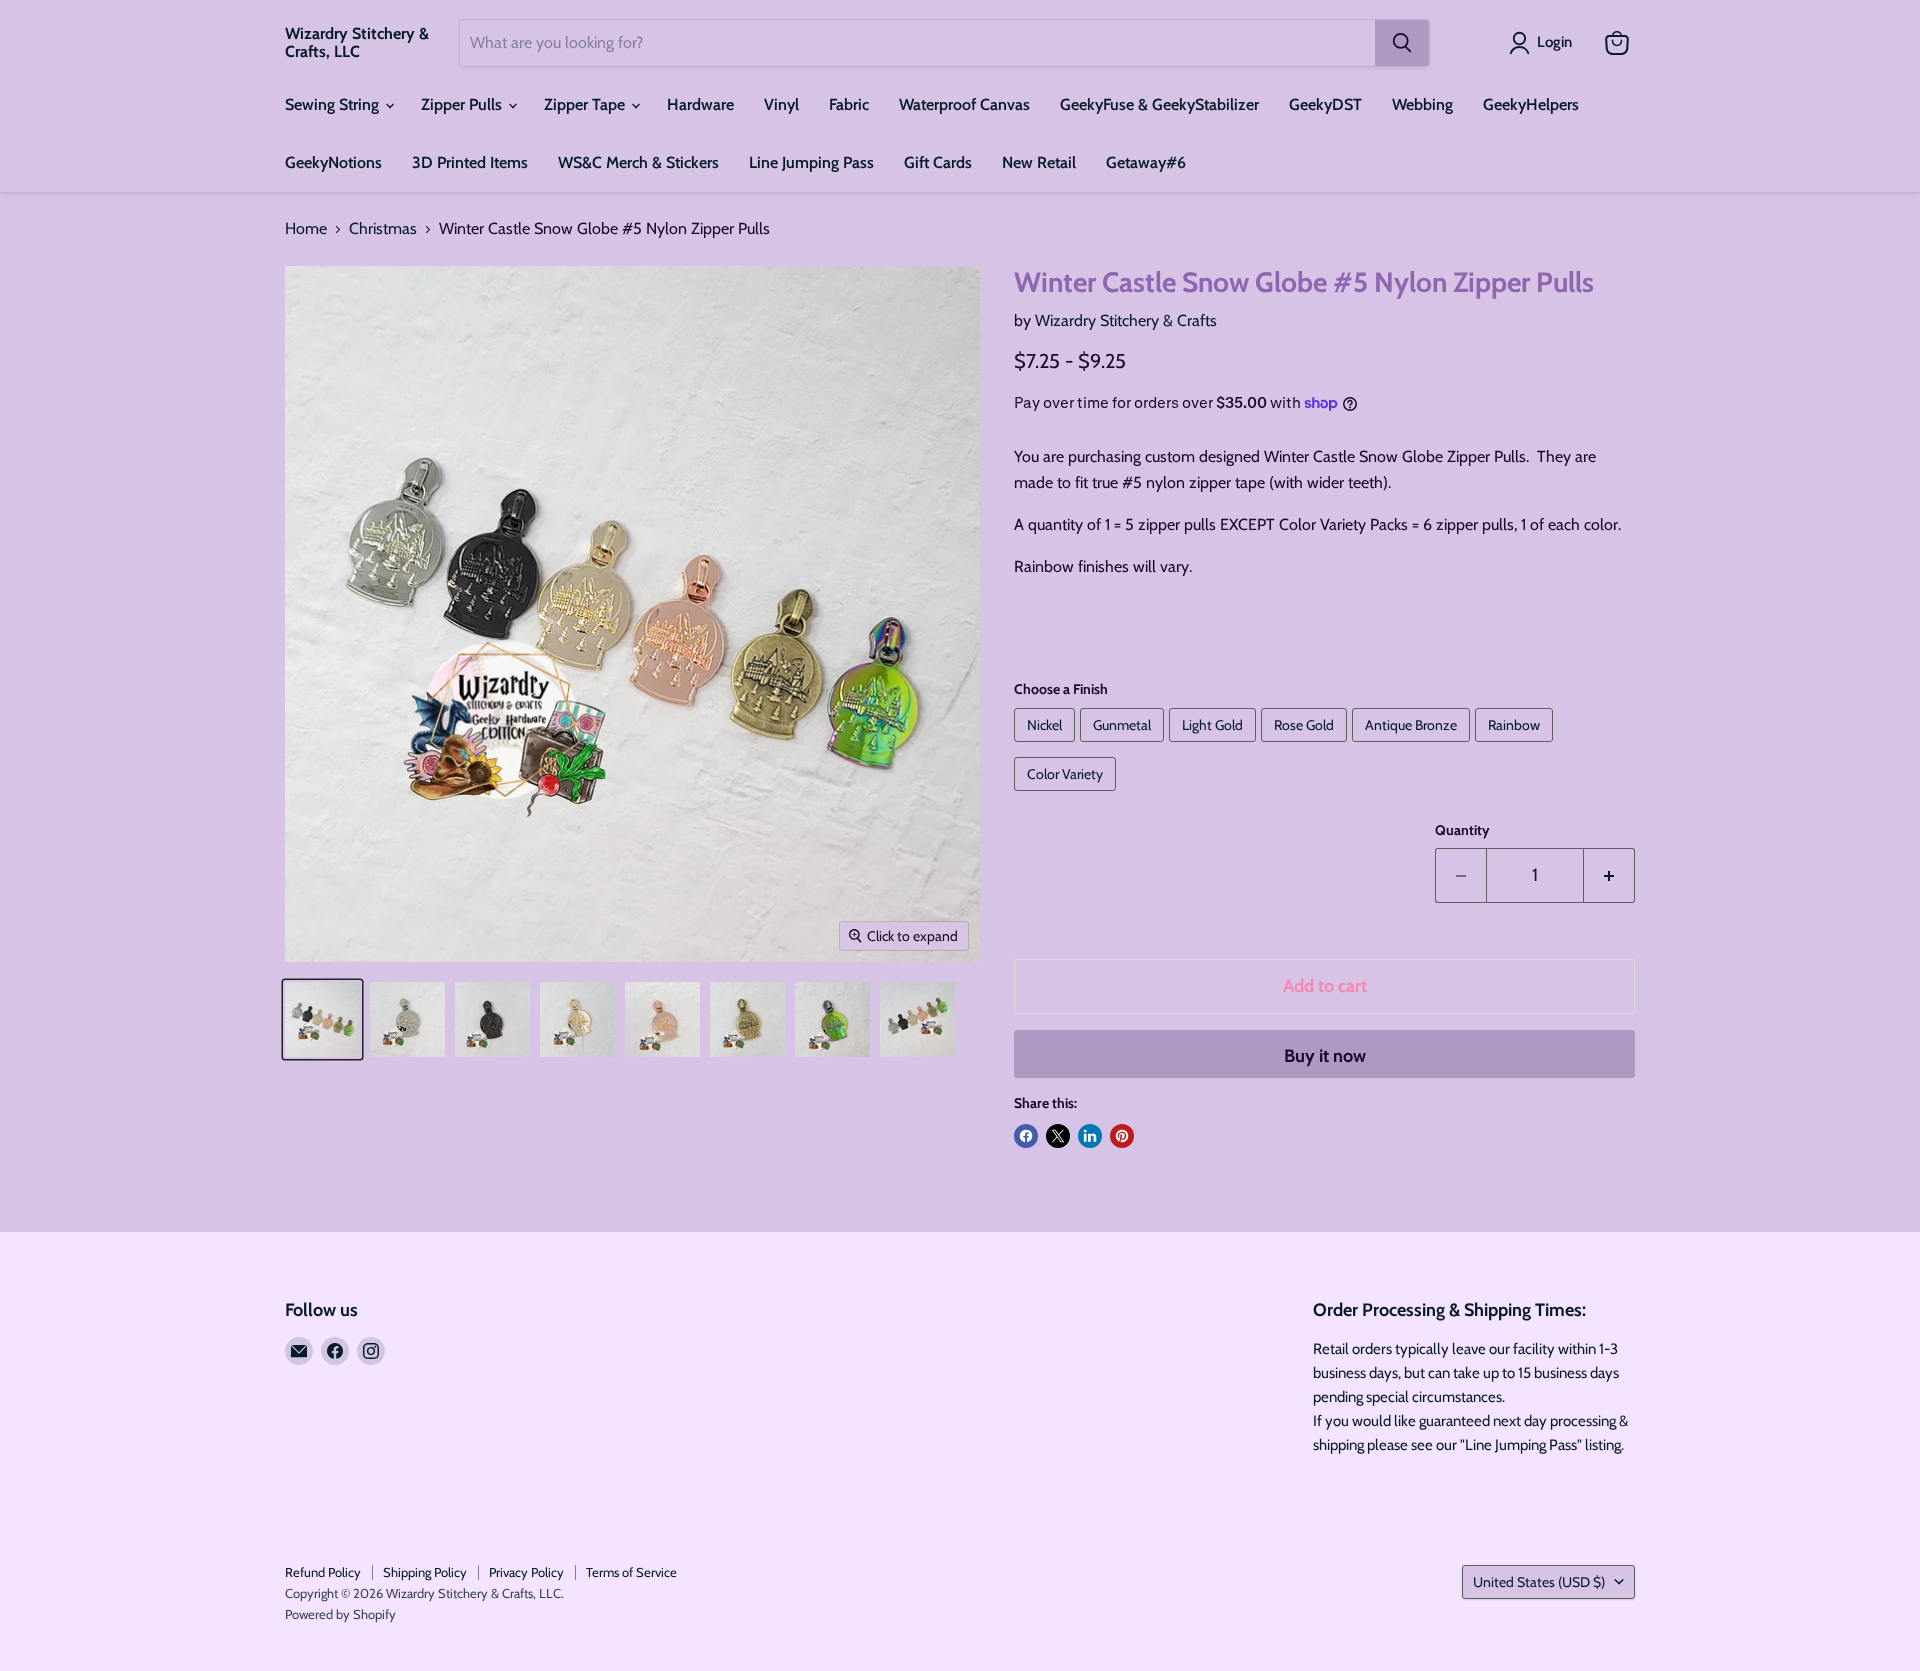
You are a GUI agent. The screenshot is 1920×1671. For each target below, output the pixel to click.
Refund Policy (323, 1572)
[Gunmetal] (1124, 746)
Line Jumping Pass (811, 162)
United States (1539, 1582)
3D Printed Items (470, 162)
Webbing (1422, 104)
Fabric (849, 104)
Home (306, 229)
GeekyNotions (333, 162)
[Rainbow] (1516, 746)
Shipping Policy (425, 1572)
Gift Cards (938, 162)
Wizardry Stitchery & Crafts (1126, 320)
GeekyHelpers (1531, 104)
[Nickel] (1047, 746)
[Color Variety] (1067, 795)
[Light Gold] (1215, 746)
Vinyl (781, 104)
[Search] (1402, 43)
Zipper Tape (586, 104)
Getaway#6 (1146, 162)
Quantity (1462, 830)
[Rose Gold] (1306, 746)
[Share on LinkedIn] (1090, 1136)
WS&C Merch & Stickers (638, 162)
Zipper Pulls (463, 104)
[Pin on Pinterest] (1122, 1136)
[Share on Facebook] (1026, 1136)
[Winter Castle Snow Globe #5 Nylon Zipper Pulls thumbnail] (322, 1019)
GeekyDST (1325, 104)
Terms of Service (631, 1572)
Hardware (700, 104)
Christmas (383, 229)
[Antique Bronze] (1413, 746)
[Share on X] (1058, 1136)
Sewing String (334, 104)
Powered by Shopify (340, 1614)
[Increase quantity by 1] (1609, 875)
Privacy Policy (526, 1572)
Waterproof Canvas (964, 104)
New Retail (1039, 162)
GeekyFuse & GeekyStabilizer (1159, 104)
